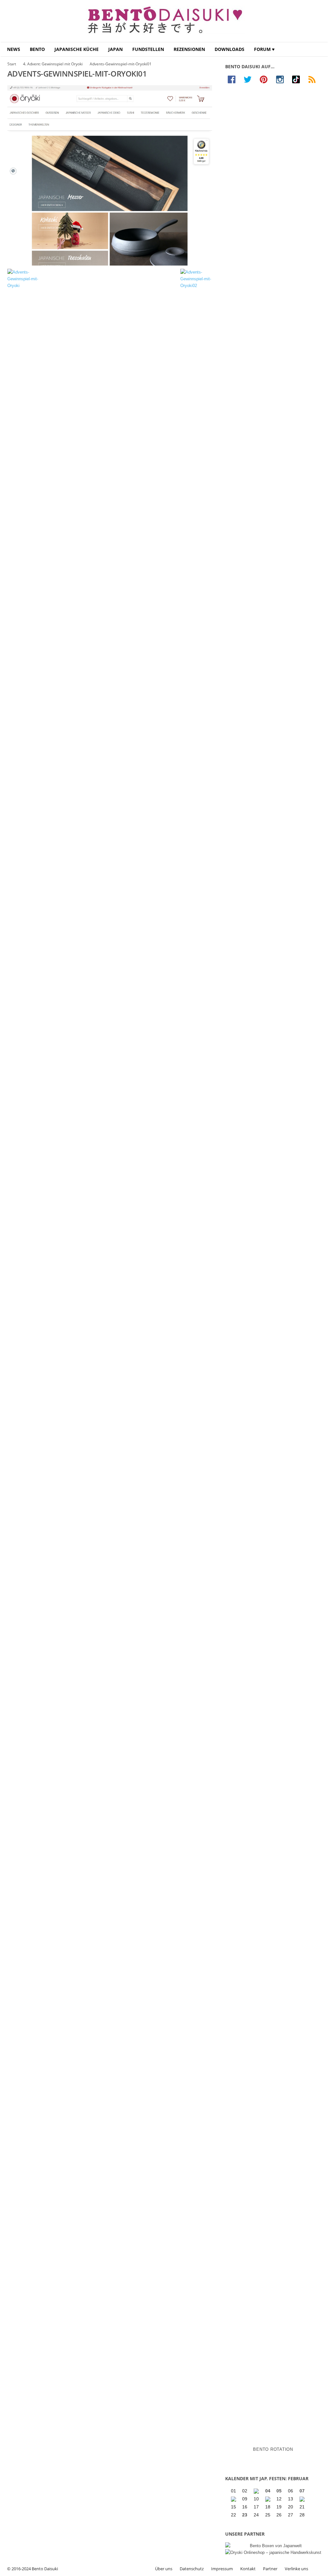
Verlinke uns (296, 2569)
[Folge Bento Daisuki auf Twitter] (249, 79)
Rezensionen (189, 49)
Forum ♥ (264, 49)
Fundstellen (148, 49)
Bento (37, 49)
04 (268, 2491)
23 (245, 2515)
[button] (318, 49)
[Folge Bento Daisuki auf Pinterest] (265, 79)
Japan (115, 49)
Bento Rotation (273, 2449)
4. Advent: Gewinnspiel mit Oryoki (53, 64)
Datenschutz (192, 2569)
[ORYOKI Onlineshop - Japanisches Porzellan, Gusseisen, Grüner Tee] (273, 2552)
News (14, 49)
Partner (270, 2569)
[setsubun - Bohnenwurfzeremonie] (257, 2491)
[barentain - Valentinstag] (303, 2499)
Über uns (164, 2569)
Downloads (230, 49)
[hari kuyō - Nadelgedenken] (234, 2499)
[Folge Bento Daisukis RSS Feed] (314, 79)
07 (302, 2491)
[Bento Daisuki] (164, 21)
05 (279, 2491)
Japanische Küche (77, 49)
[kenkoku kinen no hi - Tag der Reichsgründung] (268, 2499)
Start (12, 64)
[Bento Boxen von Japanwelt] (273, 2546)
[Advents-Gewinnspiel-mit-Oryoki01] (110, 175)
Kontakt (248, 2569)
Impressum (222, 2569)
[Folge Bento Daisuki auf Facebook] (233, 79)
